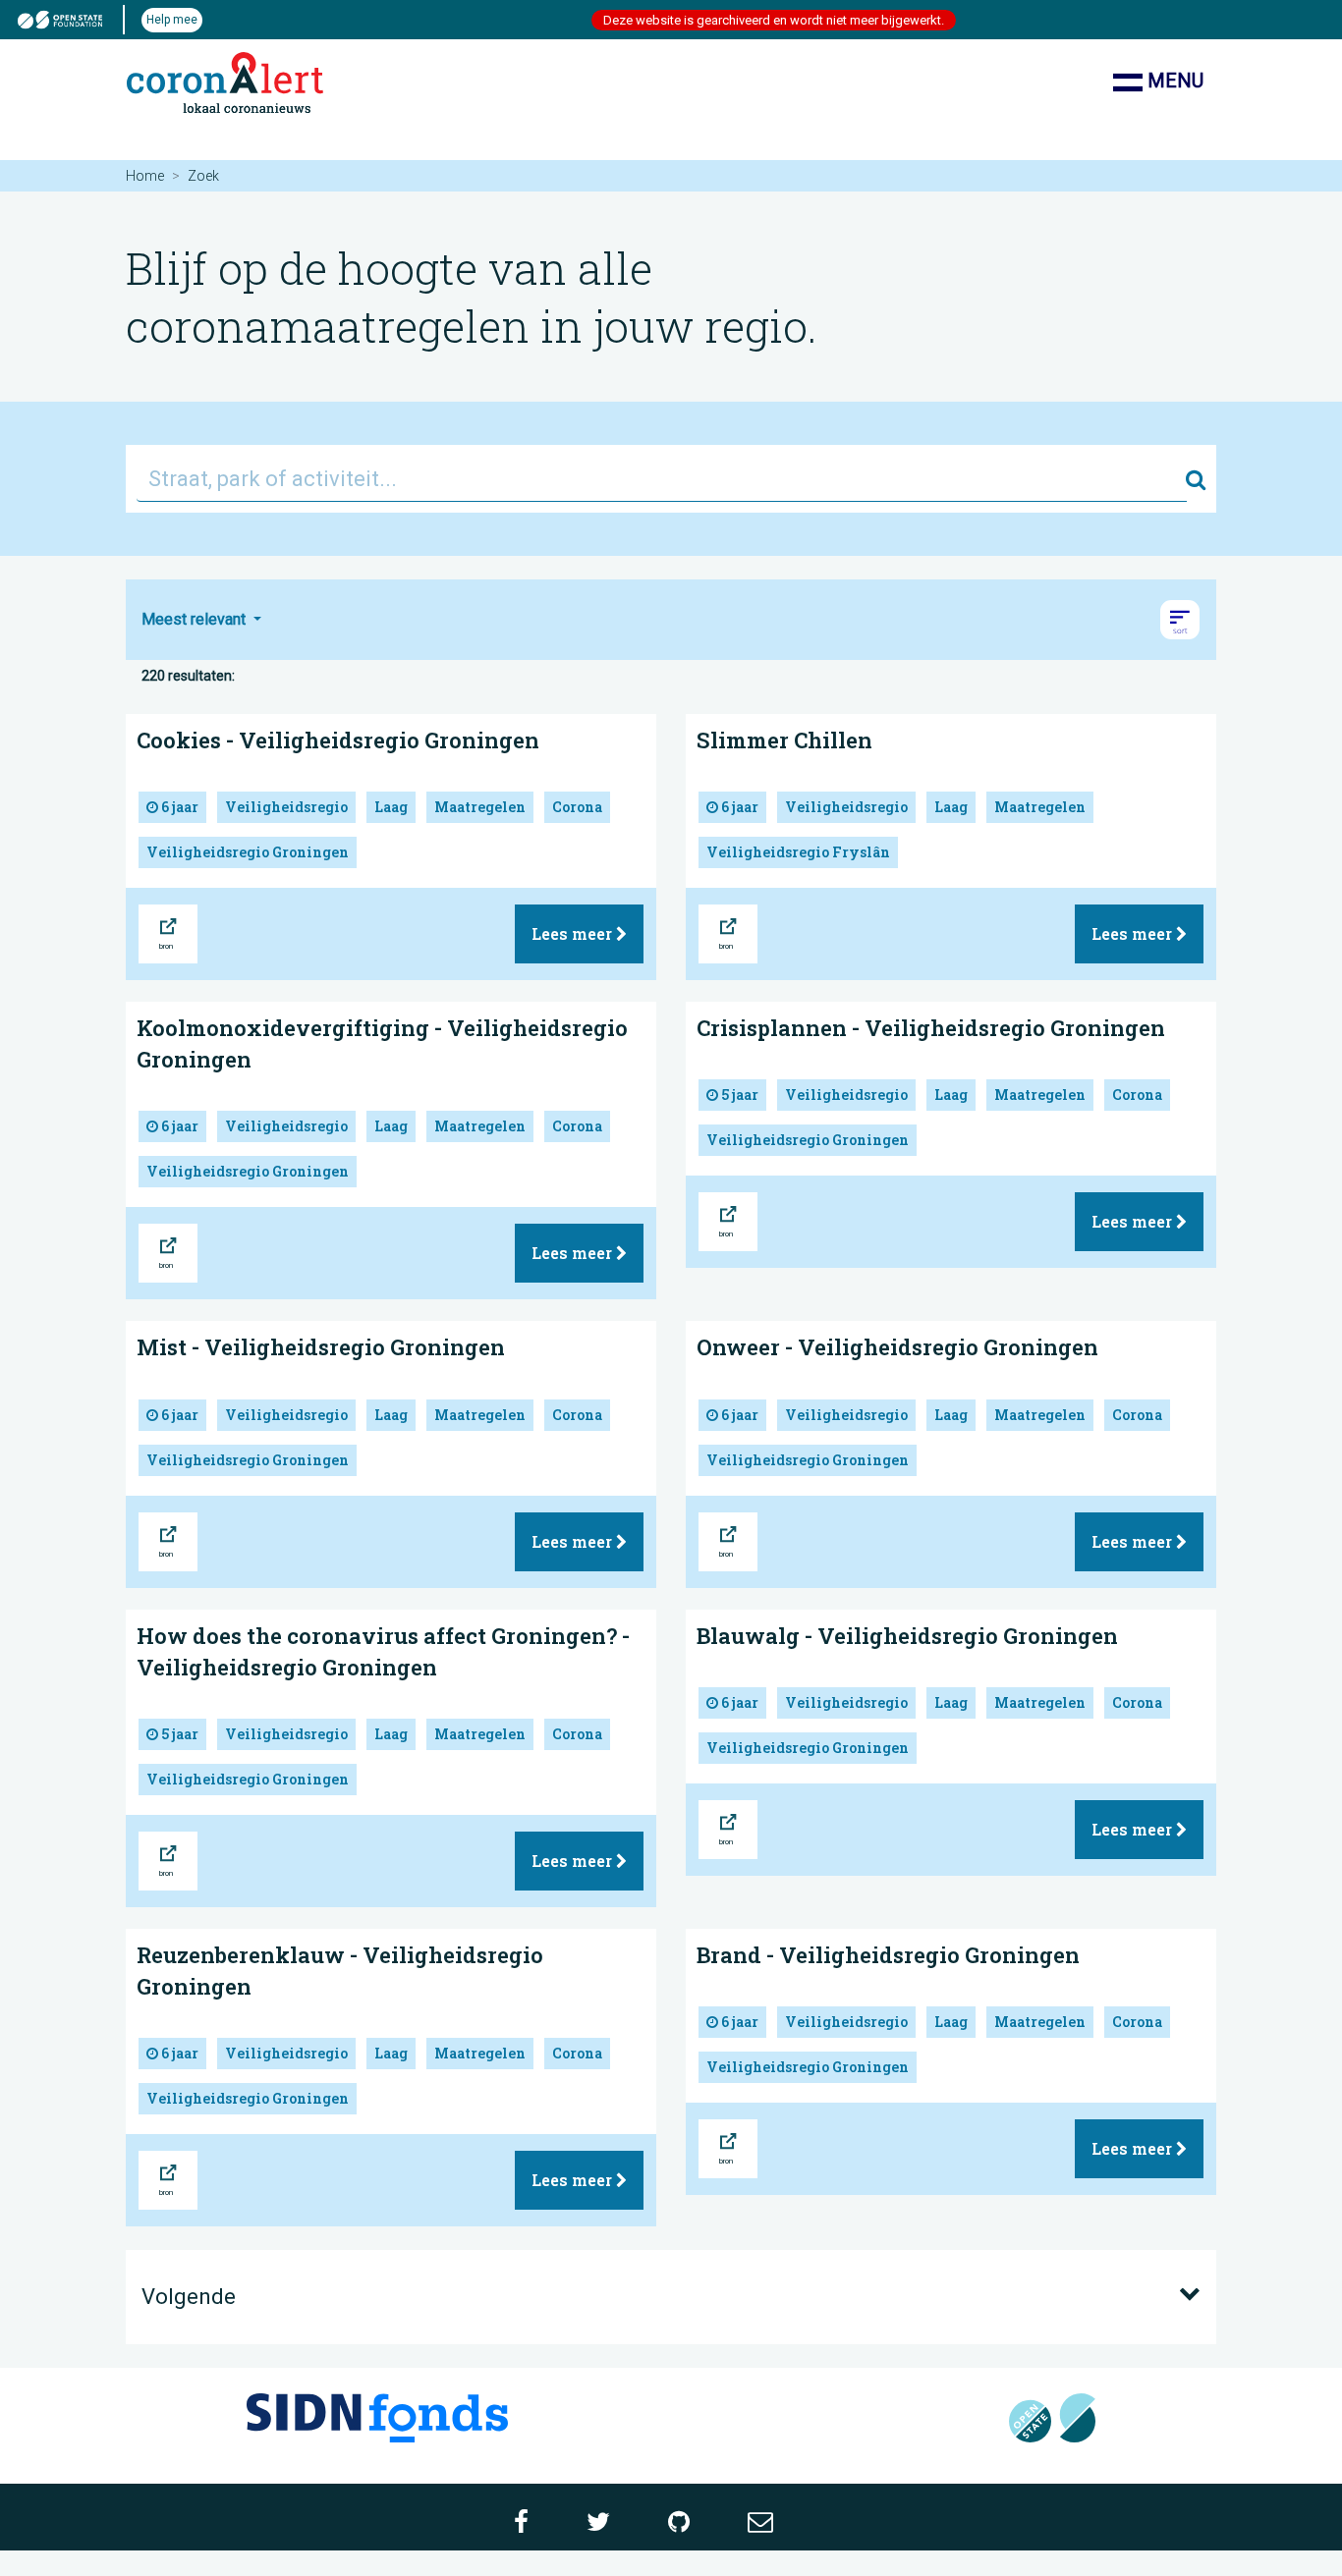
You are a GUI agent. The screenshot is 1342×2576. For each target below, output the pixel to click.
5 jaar (738, 1095)
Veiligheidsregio (286, 807)
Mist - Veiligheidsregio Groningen (321, 1347)
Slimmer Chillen (784, 740)
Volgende (189, 2297)
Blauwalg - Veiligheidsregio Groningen (907, 1636)
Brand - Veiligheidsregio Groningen (888, 1955)
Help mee (172, 20)
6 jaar (178, 807)
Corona (577, 807)
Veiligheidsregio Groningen (248, 852)
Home (145, 176)
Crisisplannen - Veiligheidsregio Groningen (931, 1028)
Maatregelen (480, 807)
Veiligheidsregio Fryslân (798, 852)
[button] (1180, 620)
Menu (1173, 81)
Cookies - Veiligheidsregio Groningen (338, 740)
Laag (391, 807)
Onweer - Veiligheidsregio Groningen (897, 1347)
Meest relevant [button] (196, 619)
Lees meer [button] (574, 933)
